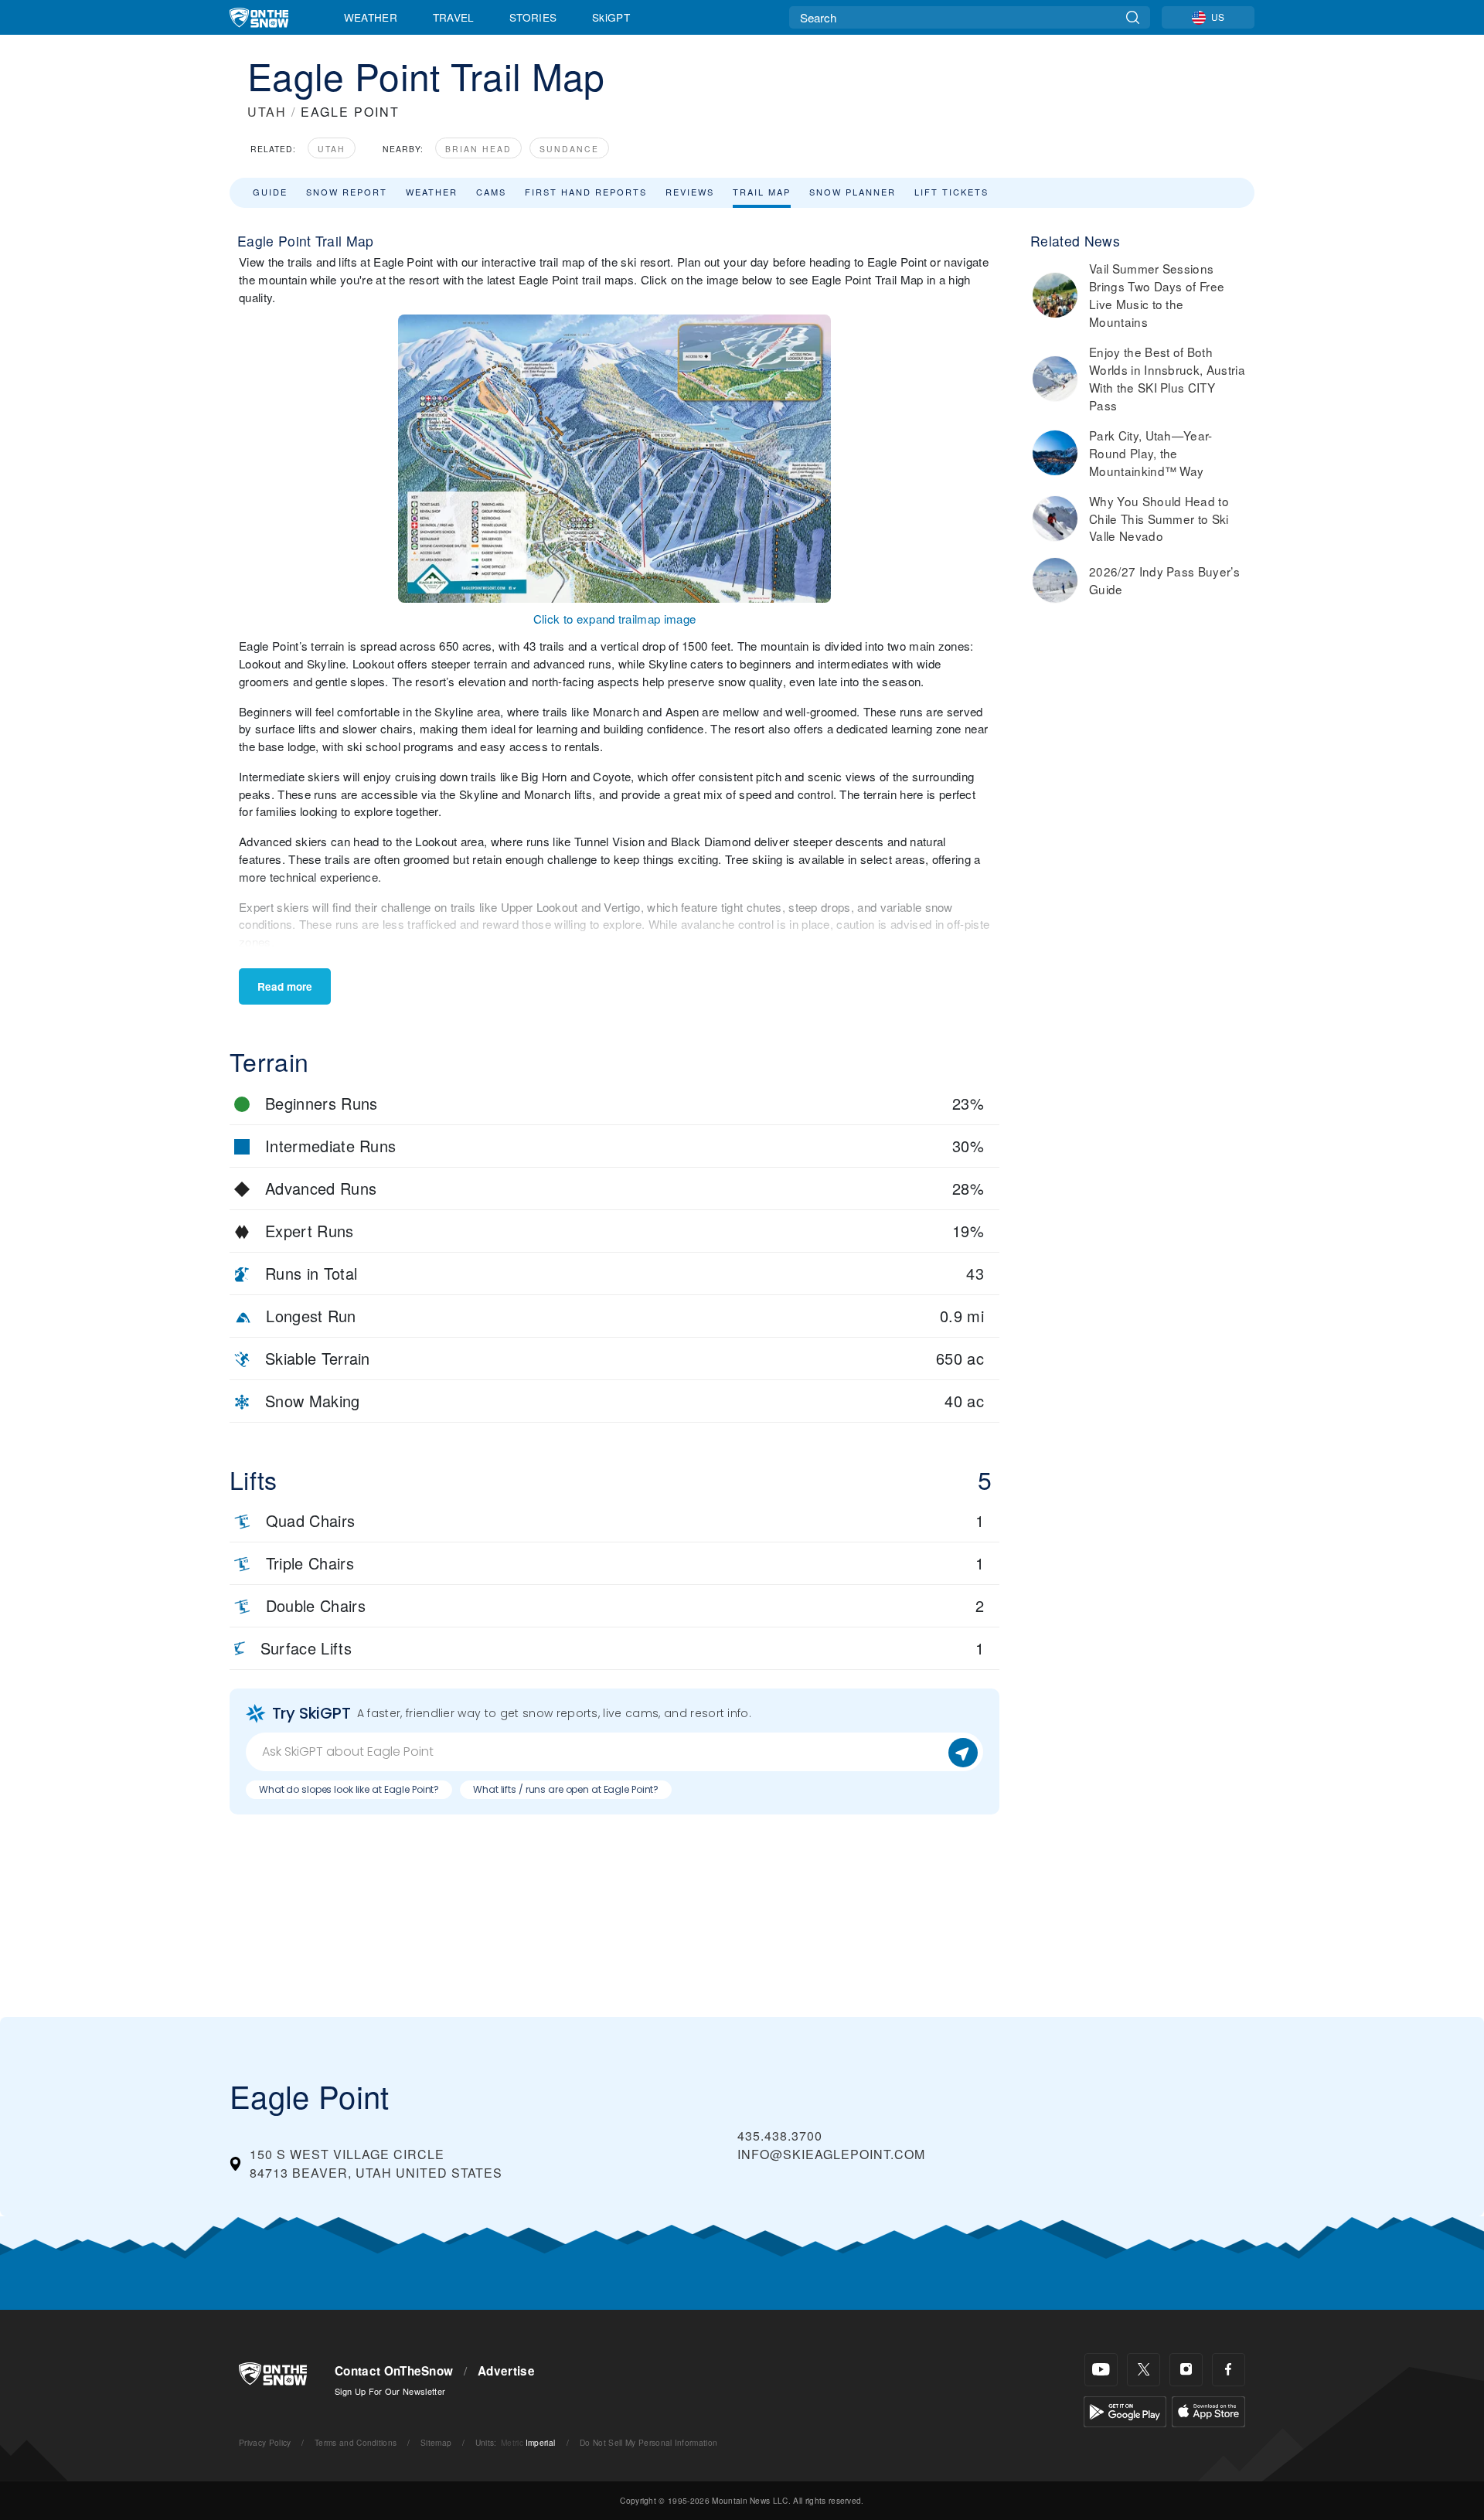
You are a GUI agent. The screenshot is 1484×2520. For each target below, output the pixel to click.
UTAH (267, 112)
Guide (270, 192)
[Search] (1133, 17)
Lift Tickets (951, 192)
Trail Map (762, 192)
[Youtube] (1101, 2370)
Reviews (690, 192)
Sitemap (436, 2442)
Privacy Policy (265, 2442)
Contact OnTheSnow (394, 2371)
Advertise (506, 2371)
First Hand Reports (586, 192)
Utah (332, 149)
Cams (491, 192)
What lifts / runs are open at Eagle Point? (566, 1789)
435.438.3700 (780, 2136)
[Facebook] (1229, 2370)
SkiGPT (611, 17)
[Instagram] (1186, 2370)
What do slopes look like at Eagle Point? (349, 1789)
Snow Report (347, 192)
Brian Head (478, 149)
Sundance (569, 149)
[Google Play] (1125, 2410)
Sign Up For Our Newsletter (390, 2391)
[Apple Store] (1208, 2410)
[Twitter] (1144, 2370)
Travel (454, 17)
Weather (371, 17)
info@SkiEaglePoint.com (831, 2154)
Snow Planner (853, 192)
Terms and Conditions (356, 2442)
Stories (533, 17)
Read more (285, 986)
